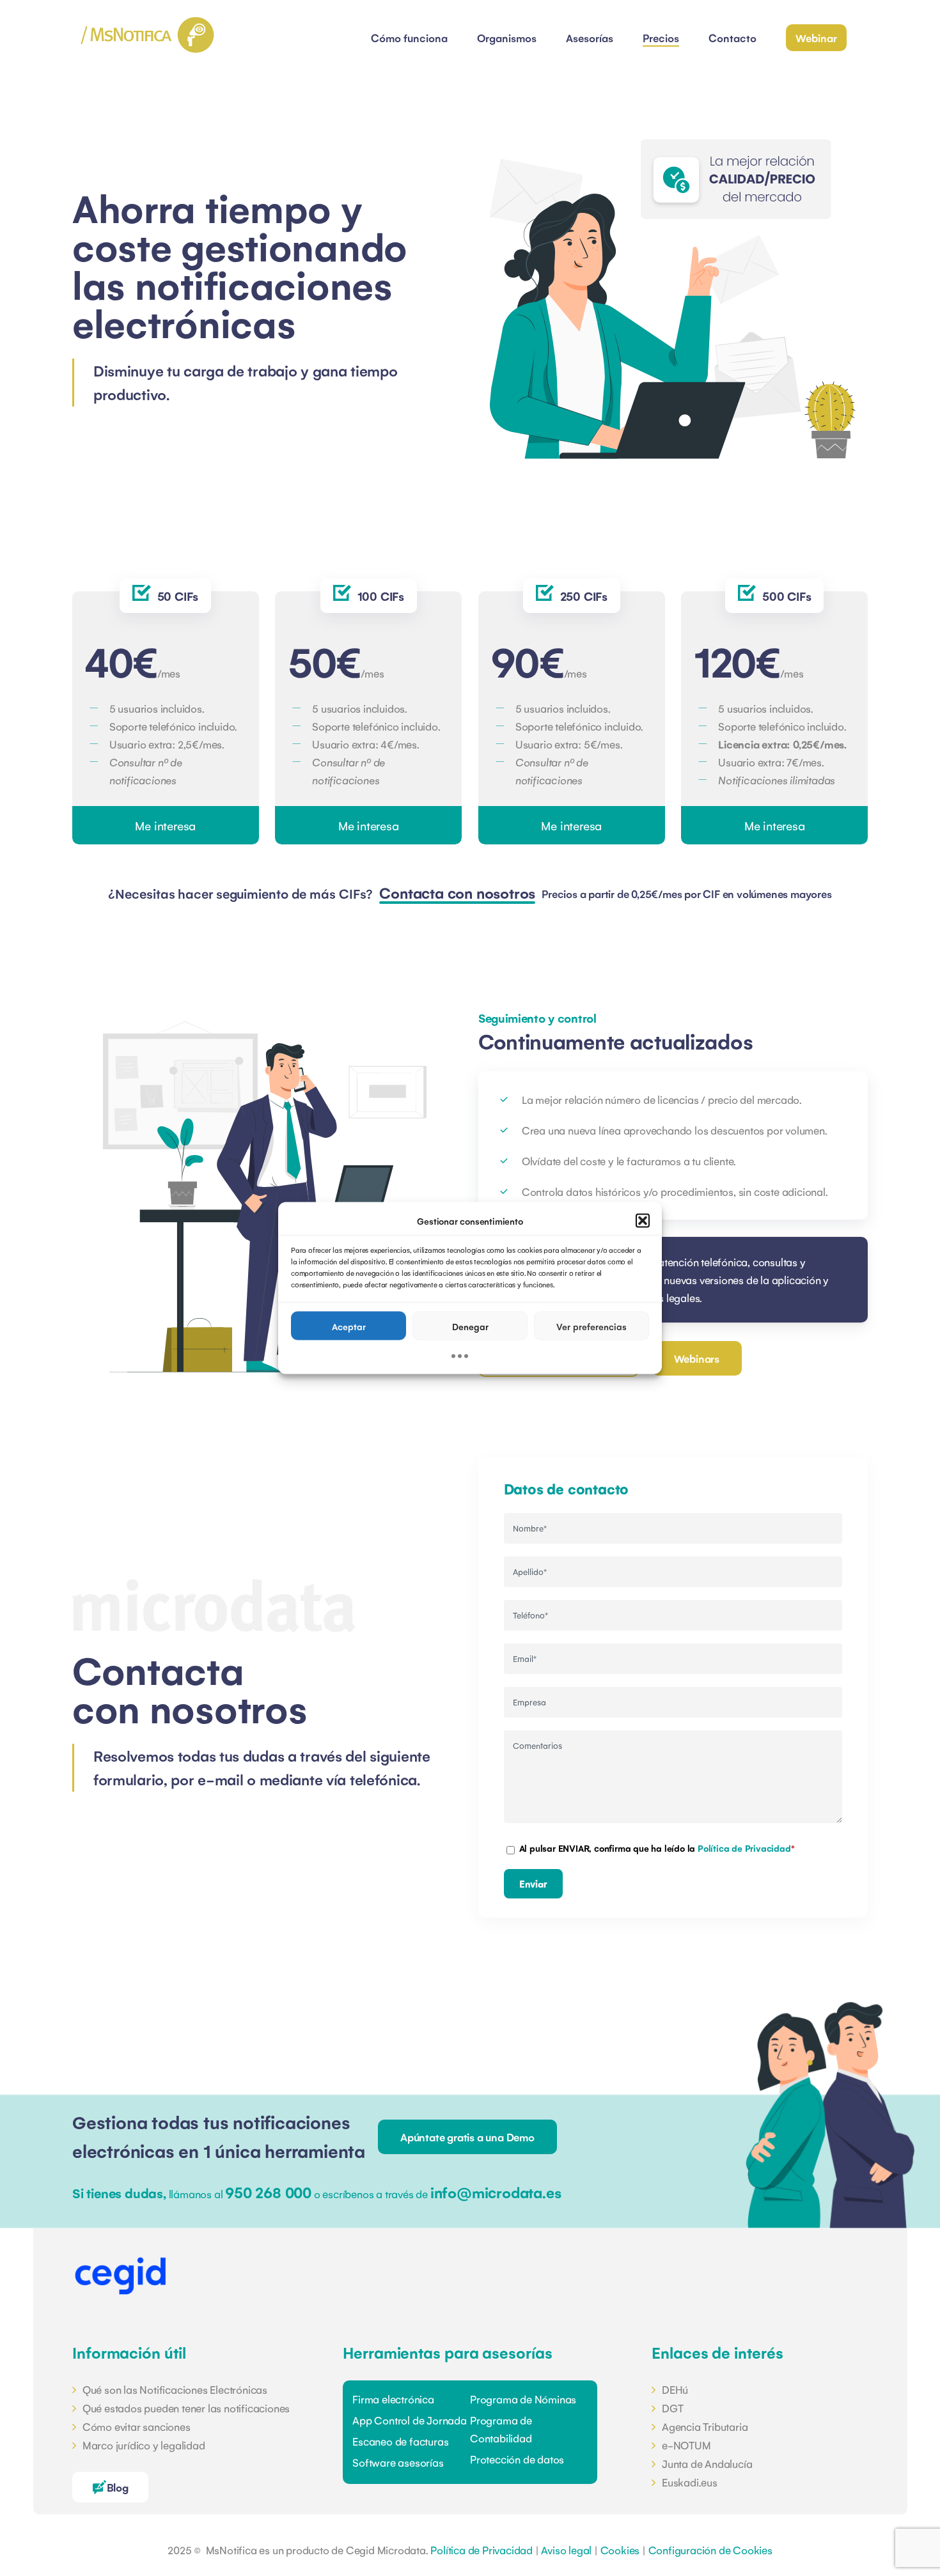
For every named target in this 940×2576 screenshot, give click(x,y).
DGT (672, 2408)
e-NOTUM (686, 2445)
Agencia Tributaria (705, 2426)
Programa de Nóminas (523, 2399)
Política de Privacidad (744, 1848)
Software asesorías (398, 2462)
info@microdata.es (496, 2192)
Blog (118, 2487)
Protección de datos (517, 2459)
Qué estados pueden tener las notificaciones (186, 2408)
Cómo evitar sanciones (137, 2426)
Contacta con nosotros (457, 893)
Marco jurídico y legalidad (144, 2445)
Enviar (533, 1883)
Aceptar (349, 1326)
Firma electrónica (393, 2399)
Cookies (620, 2550)
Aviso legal (566, 2550)
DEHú (675, 2389)
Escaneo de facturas (400, 2441)
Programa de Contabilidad (501, 2429)
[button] (643, 1221)
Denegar (470, 1326)
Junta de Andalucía (707, 2463)
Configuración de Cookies (710, 2550)
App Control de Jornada (410, 2420)
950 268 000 (268, 2192)
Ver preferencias (591, 1326)
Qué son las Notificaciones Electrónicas (175, 2389)
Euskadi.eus (690, 2482)
